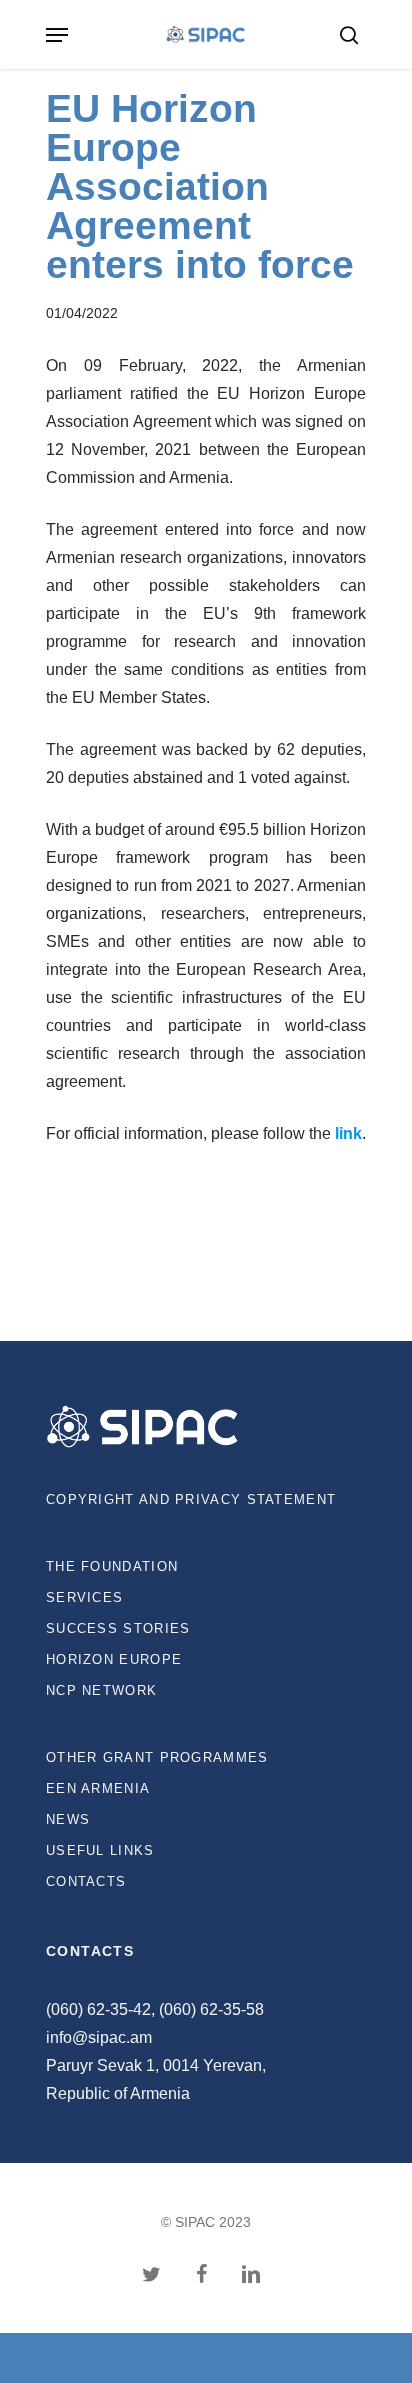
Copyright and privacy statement (191, 1499)
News (68, 1819)
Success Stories (118, 1628)
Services (84, 1597)
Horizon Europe (114, 1659)
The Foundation (112, 1566)
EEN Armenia (98, 1788)
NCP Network (101, 1690)
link (348, 1133)
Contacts (86, 1881)
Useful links (100, 1850)
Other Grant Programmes (157, 1757)
